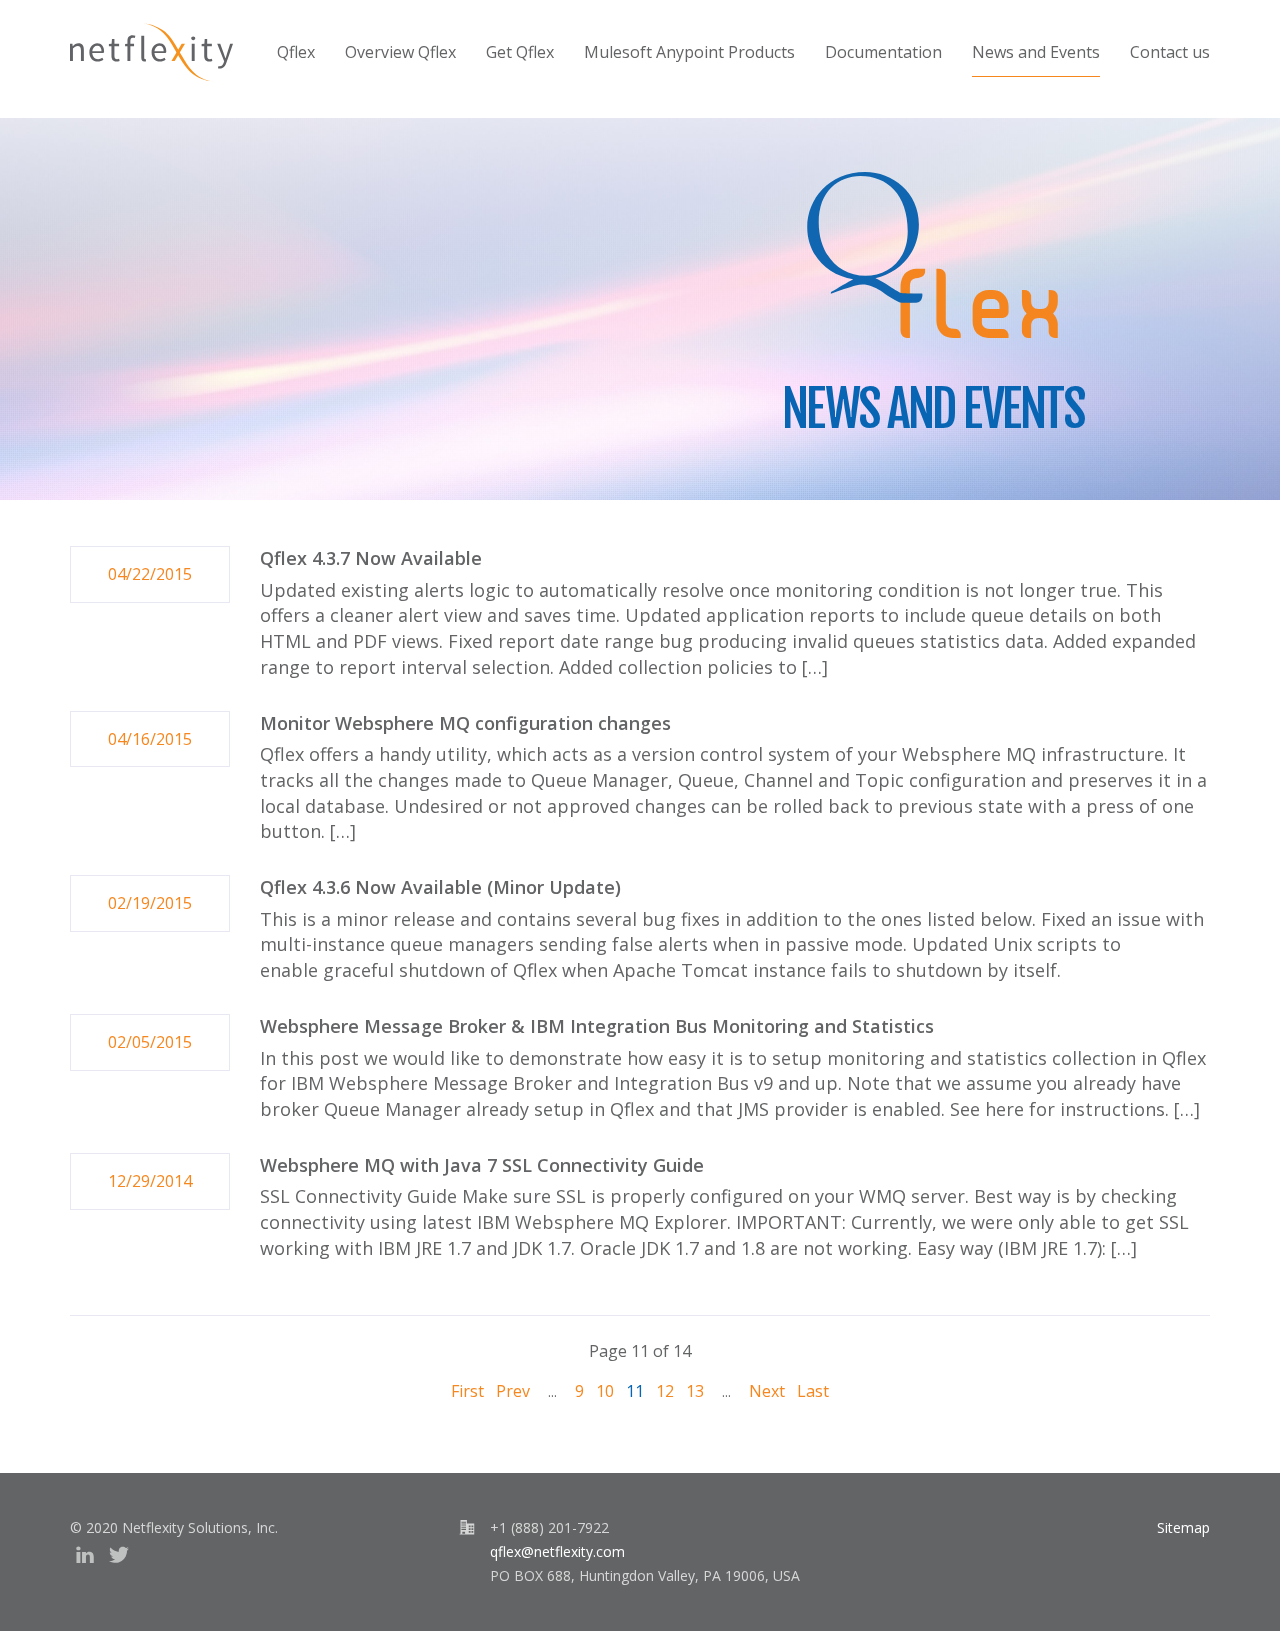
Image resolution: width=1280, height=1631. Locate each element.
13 (695, 1391)
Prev (513, 1391)
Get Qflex (520, 52)
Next (767, 1391)
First (467, 1391)
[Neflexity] (151, 52)
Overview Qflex (400, 52)
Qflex (296, 52)
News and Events (1036, 52)
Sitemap (1183, 1527)
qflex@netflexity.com (557, 1551)
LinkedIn (85, 1555)
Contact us (1170, 52)
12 (665, 1391)
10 (605, 1391)
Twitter (119, 1555)
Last (813, 1391)
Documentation (883, 52)
